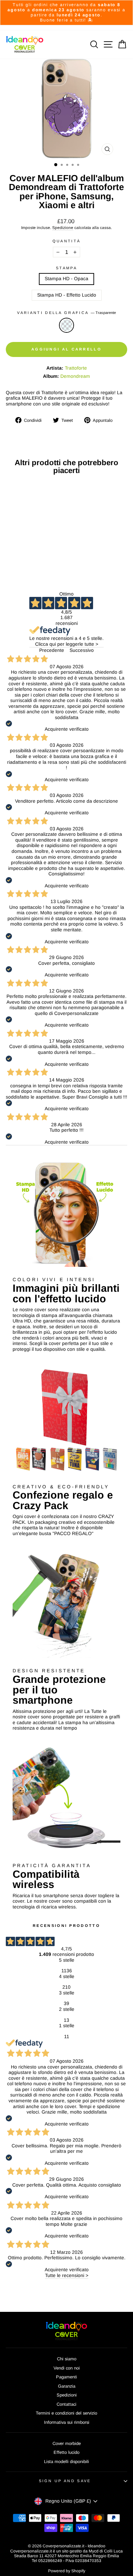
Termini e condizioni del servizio (66, 2413)
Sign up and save (65, 2481)
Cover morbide (67, 2443)
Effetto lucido (66, 2452)
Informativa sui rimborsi (67, 2422)
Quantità (67, 241)
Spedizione (63, 227)
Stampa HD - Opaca (66, 279)
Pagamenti (66, 2377)
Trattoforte (76, 368)
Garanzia (67, 2386)
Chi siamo (67, 2359)
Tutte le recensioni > (67, 2276)
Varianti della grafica (66, 313)
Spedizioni (67, 2395)
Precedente (52, 650)
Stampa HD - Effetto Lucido (67, 295)
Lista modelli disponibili (66, 2461)
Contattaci (66, 2404)
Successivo (82, 650)
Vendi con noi (67, 2368)
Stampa (66, 268)
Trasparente (66, 325)
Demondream (75, 376)
